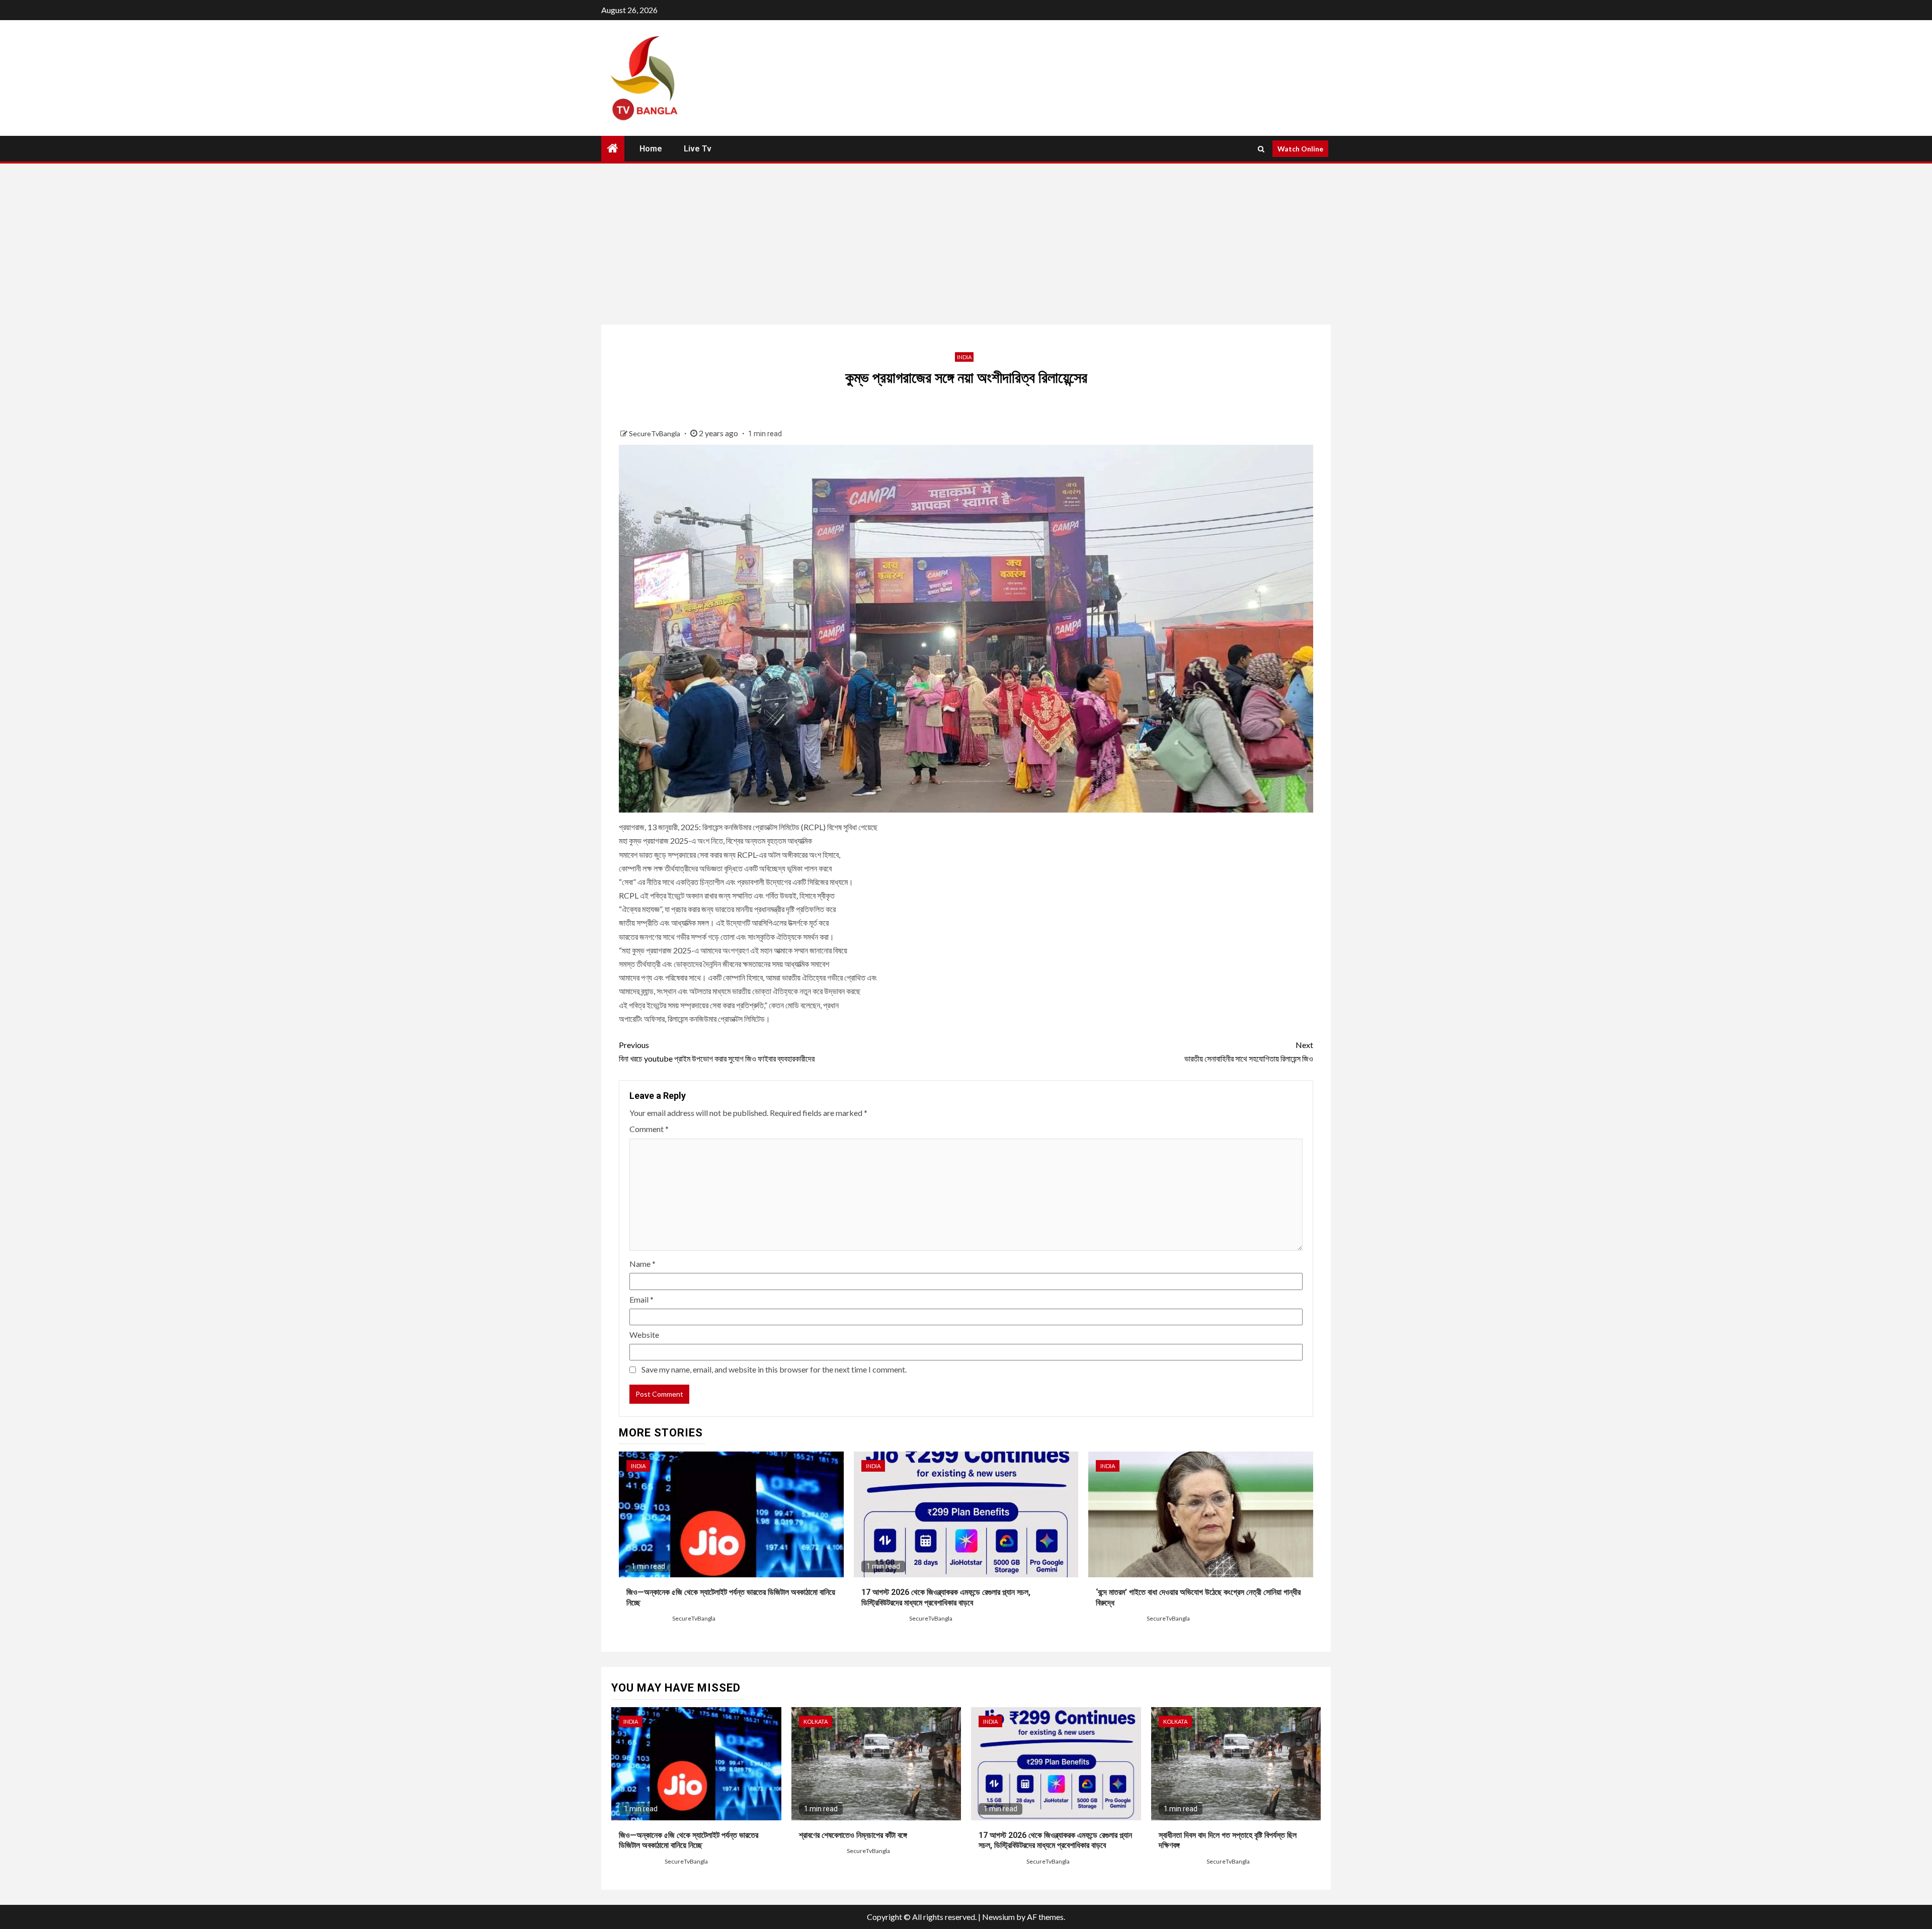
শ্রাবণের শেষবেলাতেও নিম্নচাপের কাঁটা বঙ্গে (853, 1835)
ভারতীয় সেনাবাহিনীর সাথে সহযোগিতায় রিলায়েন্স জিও (1249, 1052)
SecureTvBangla (655, 433)
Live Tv (698, 149)
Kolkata (816, 1721)
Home (651, 149)
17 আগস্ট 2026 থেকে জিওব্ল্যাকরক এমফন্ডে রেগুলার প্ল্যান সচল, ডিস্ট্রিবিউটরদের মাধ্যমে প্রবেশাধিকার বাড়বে (1055, 1840)
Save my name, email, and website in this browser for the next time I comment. (774, 1369)
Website (644, 1335)
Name (642, 1264)
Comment (649, 1129)
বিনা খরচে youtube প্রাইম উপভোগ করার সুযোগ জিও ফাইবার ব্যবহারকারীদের (717, 1052)
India (964, 357)
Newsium (998, 1917)
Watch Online (1300, 149)
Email (641, 1299)
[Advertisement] (966, 244)
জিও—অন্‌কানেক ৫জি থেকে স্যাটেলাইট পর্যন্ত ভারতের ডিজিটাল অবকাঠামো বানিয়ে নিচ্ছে (689, 1840)
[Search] (1261, 149)
